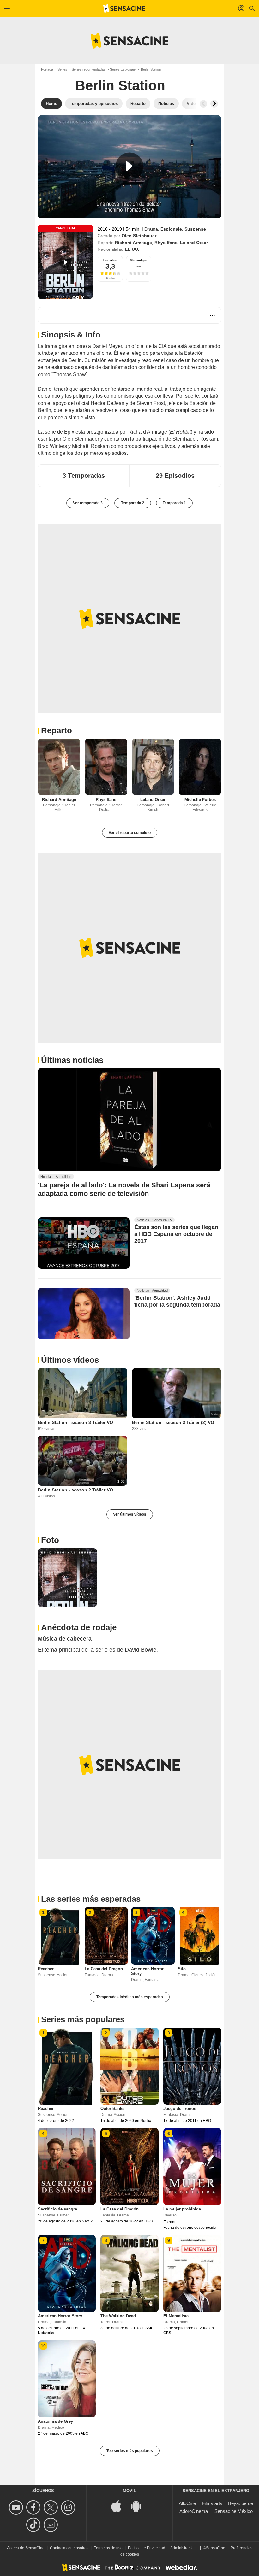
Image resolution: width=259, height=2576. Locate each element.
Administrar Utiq (184, 2548)
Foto (50, 1540)
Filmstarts (212, 2503)
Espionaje (171, 229)
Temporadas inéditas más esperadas (130, 1997)
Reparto (57, 730)
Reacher (46, 1969)
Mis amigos (139, 260)
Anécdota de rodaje (79, 1627)
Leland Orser (194, 243)
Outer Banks (112, 2108)
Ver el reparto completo (130, 833)
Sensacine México (234, 2511)
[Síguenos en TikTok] (34, 2525)
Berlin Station (120, 85)
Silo (182, 1969)
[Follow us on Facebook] (34, 2507)
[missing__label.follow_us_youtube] (17, 2507)
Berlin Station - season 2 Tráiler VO (75, 1490)
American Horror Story (60, 2316)
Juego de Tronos (180, 2108)
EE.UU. (132, 249)
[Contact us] (52, 2525)
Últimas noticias (72, 1060)
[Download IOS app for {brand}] (120, 2506)
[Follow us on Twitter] (52, 2507)
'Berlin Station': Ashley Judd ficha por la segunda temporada (177, 1301)
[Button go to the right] (214, 104)
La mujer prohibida (182, 2209)
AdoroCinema (194, 2511)
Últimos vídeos (70, 1360)
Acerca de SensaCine (26, 2548)
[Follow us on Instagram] (69, 2507)
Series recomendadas (89, 69)
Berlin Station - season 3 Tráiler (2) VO (173, 1422)
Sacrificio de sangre (57, 2209)
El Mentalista (176, 2316)
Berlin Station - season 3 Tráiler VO (75, 1422)
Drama (151, 229)
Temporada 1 (174, 503)
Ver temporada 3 (88, 503)
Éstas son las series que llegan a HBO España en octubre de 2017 (176, 1234)
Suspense (195, 229)
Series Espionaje (123, 69)
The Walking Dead (118, 2316)
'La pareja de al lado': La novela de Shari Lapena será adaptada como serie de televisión (124, 1189)
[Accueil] (124, 9)
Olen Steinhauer (139, 236)
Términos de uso (108, 2548)
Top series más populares (130, 2451)
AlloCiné (187, 2503)
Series (62, 69)
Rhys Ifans (166, 243)
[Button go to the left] (203, 104)
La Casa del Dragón (104, 1969)
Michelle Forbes (200, 800)
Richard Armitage (133, 243)
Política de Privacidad (147, 2548)
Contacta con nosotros (69, 2548)
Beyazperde (241, 2503)
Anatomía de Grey (55, 2421)
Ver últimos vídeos (130, 1514)
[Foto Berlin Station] (67, 1578)
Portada (47, 69)
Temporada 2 (133, 503)
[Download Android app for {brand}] (139, 2506)
